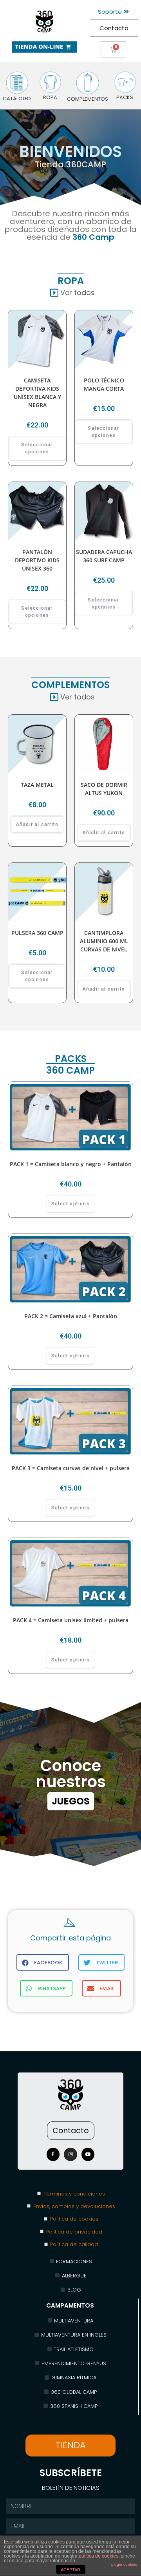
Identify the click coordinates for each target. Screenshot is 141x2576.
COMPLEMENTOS (70, 685)
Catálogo (17, 99)
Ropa (50, 97)
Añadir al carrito (37, 824)
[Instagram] (70, 2154)
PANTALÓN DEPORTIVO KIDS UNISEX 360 (37, 560)
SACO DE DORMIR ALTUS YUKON (104, 789)
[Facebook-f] (53, 2154)
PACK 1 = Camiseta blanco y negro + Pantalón (71, 1164)
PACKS (71, 1059)
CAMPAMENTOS (70, 2305)
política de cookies (99, 2556)
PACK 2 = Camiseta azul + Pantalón (71, 1316)
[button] (113, 12)
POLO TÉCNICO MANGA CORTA (104, 384)
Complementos (88, 99)
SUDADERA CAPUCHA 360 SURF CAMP (104, 556)
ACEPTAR (70, 2570)
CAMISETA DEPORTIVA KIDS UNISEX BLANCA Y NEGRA (37, 393)
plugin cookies (124, 2564)
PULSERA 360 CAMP (37, 933)
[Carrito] (113, 50)
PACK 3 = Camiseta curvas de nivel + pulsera (71, 1468)
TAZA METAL (37, 785)
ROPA (71, 281)
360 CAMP (70, 1070)
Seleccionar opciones (37, 448)
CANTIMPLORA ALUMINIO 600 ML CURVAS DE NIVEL (104, 941)
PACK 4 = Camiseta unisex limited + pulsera (71, 1620)
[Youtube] (88, 2154)
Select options (70, 1204)
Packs (125, 97)
